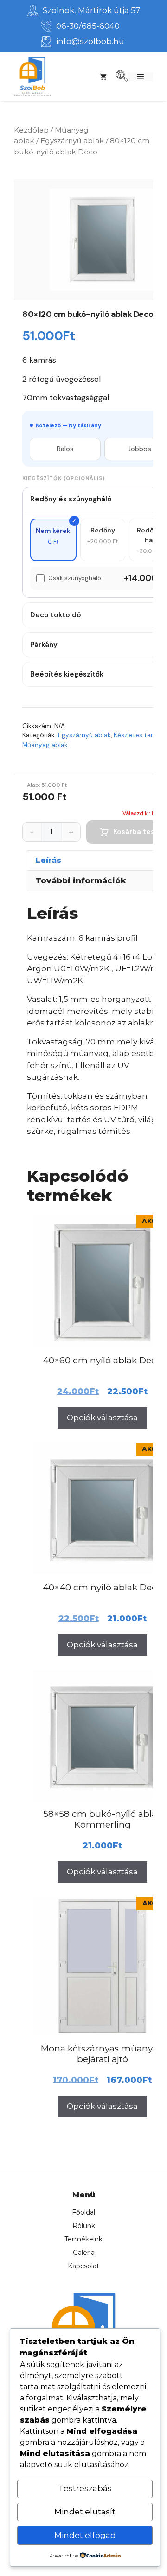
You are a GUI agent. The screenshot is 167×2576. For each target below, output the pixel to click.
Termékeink (83, 2239)
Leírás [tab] (48, 860)
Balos (65, 449)
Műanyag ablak (45, 745)
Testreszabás (85, 2488)
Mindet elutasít (85, 2512)
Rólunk (84, 2226)
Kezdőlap (31, 130)
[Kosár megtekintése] (103, 77)
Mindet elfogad (85, 2535)
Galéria (84, 2253)
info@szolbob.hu (90, 41)
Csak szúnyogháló (75, 578)
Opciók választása (102, 1418)
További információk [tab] (81, 880)
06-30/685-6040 (88, 26)
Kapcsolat (83, 2266)
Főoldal (83, 2212)
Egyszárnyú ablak (72, 141)
